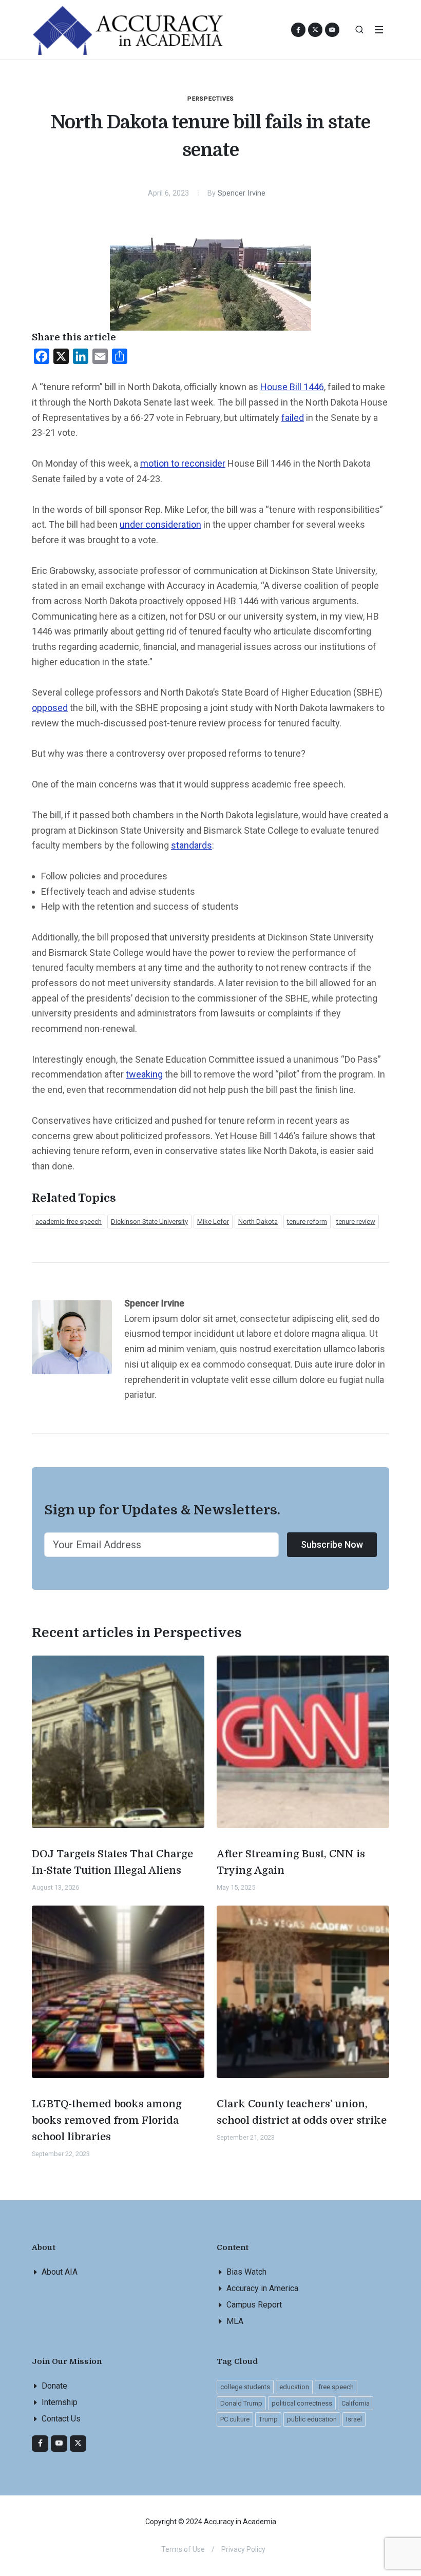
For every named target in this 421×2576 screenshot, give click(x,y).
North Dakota (258, 1222)
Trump (268, 2419)
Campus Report (254, 2305)
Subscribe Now (332, 1544)
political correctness (302, 2403)
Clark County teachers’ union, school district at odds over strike (302, 2112)
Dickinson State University (149, 1222)
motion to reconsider (183, 463)
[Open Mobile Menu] (379, 30)
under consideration (160, 524)
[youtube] (332, 30)
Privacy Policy (243, 2549)
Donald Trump (241, 2403)
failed (293, 418)
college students (245, 2387)
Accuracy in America (262, 2288)
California (356, 2403)
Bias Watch (246, 2272)
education (294, 2387)
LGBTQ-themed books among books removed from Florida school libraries (107, 2120)
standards (192, 845)
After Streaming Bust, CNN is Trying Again (291, 1862)
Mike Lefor (213, 1222)
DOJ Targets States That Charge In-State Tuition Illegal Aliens (112, 1862)
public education (312, 2419)
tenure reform (307, 1222)
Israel (354, 2419)
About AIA (60, 2272)
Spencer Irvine (242, 193)
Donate (54, 2386)
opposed (50, 708)
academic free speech (69, 1222)
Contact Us (61, 2419)
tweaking (144, 1074)
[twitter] (78, 2444)
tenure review (356, 1222)
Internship (60, 2402)
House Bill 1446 (292, 387)
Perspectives (211, 99)
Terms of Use (183, 2549)
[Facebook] (40, 2444)
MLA (235, 2321)
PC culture (235, 2419)
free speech (336, 2387)
